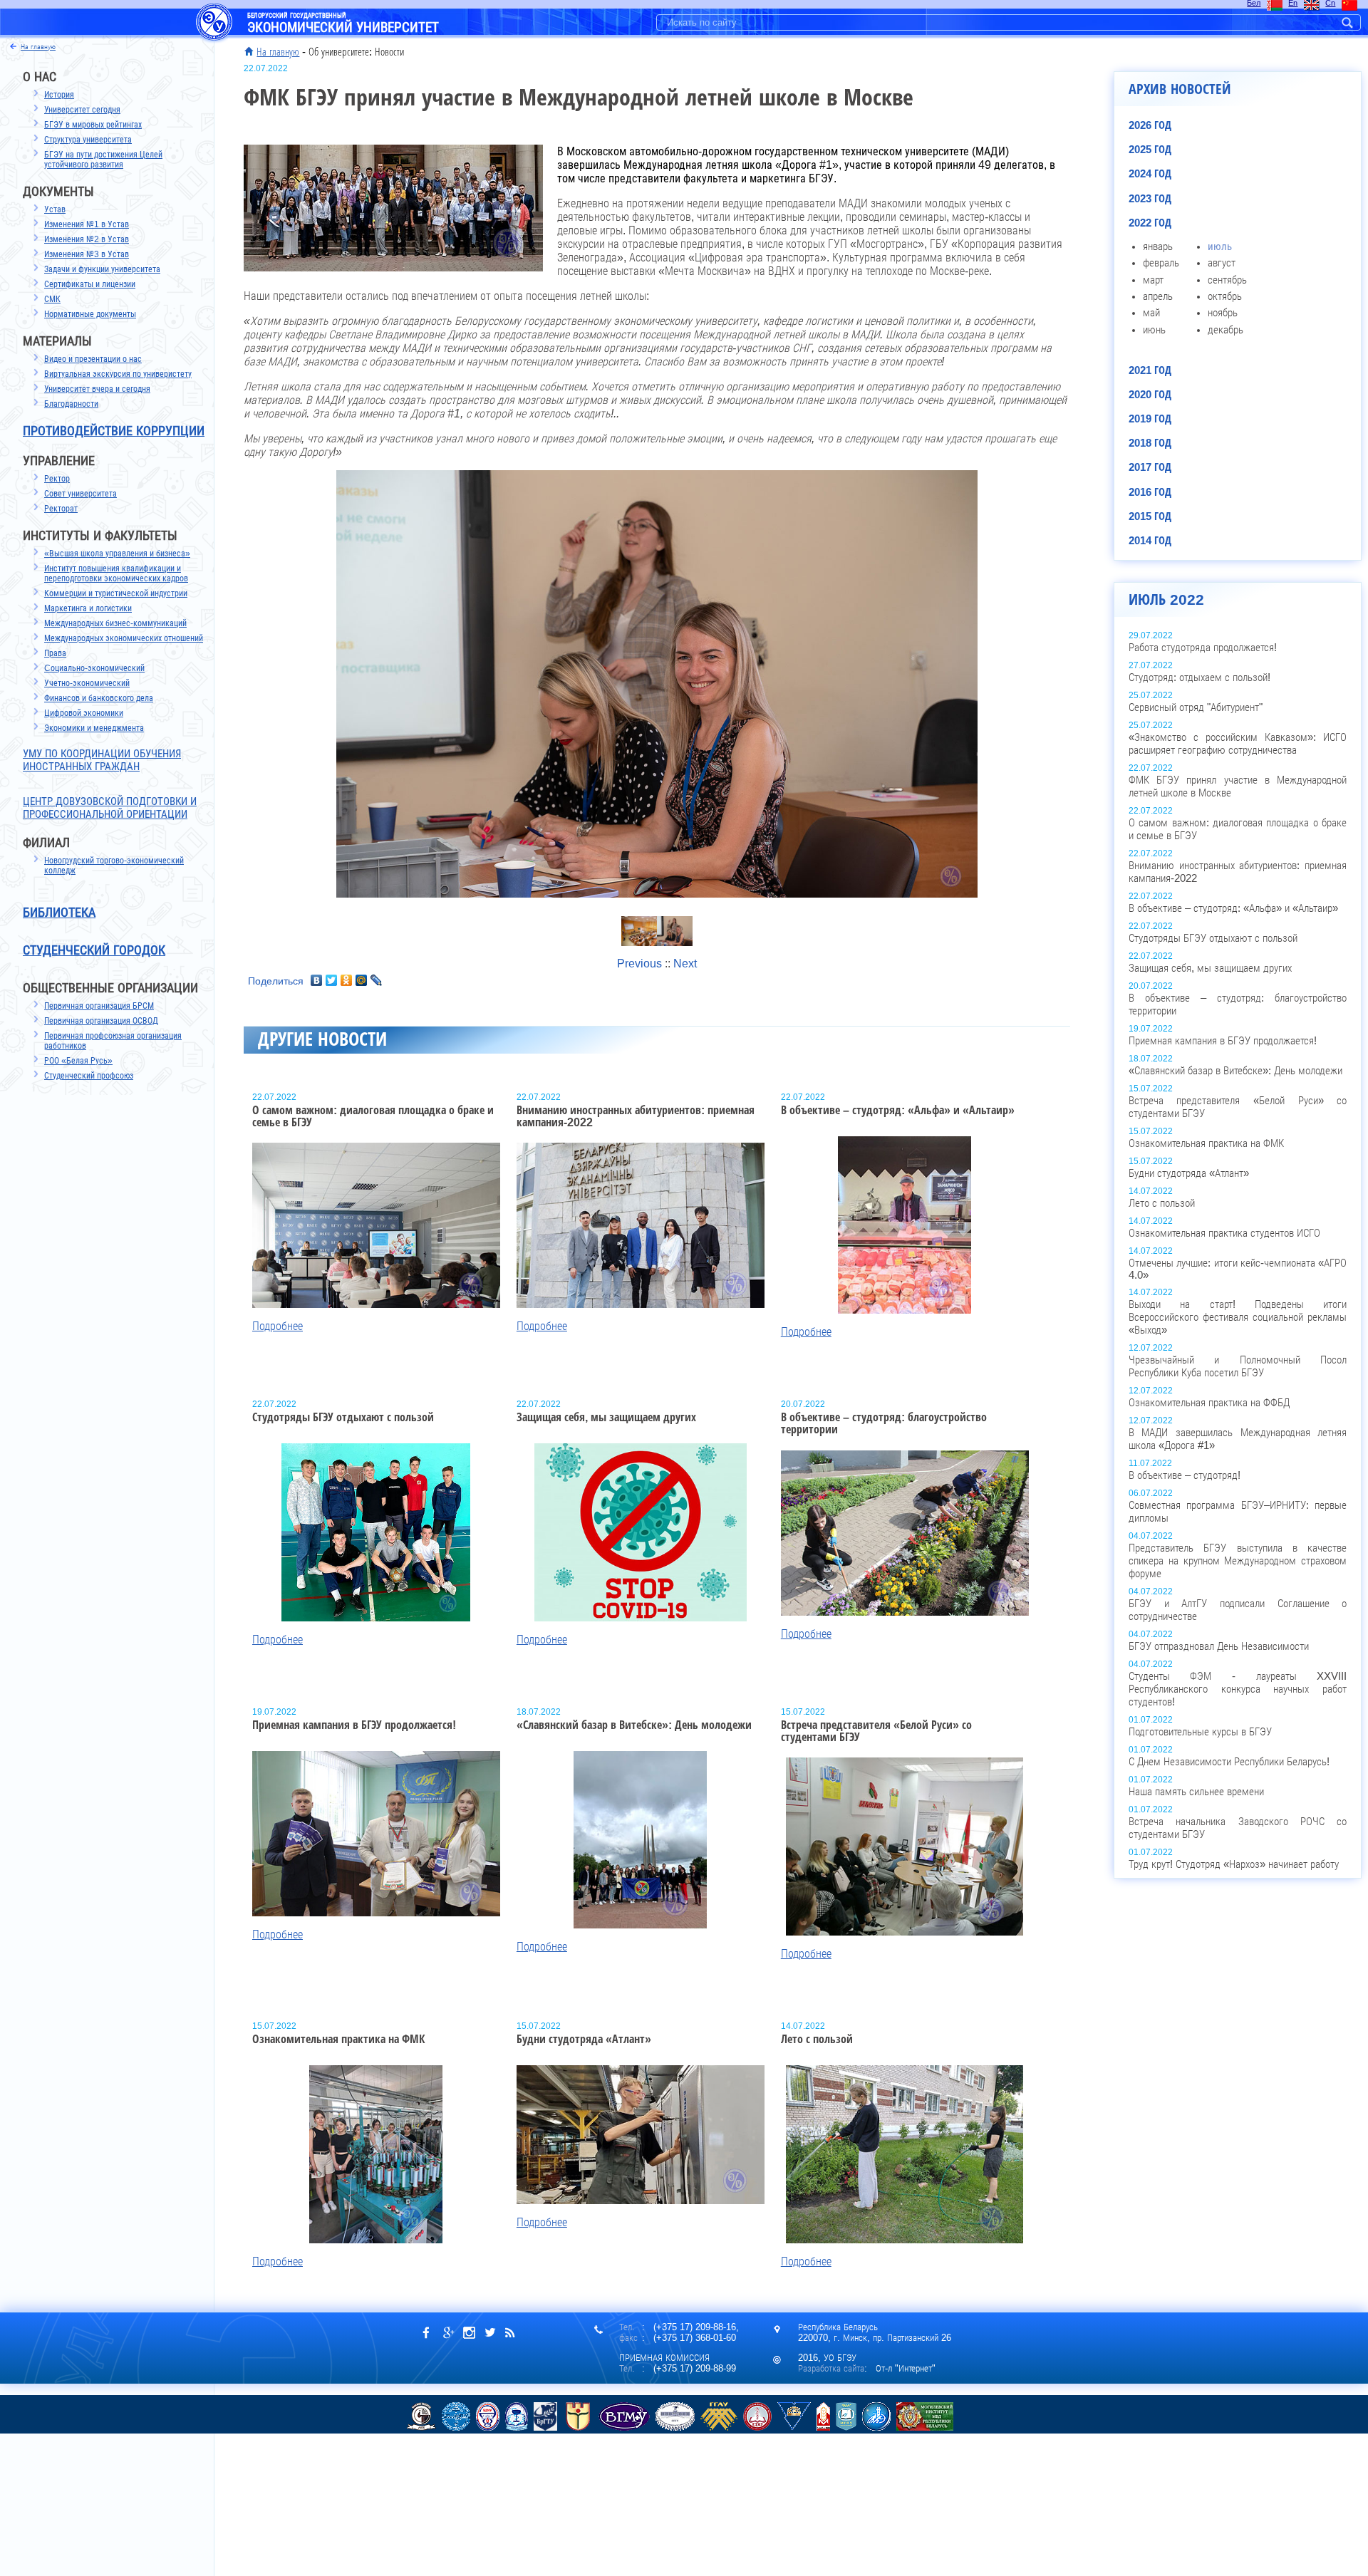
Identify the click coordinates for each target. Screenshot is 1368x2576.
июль (1220, 246)
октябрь (1225, 296)
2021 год (1150, 370)
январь (1158, 246)
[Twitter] (332, 980)
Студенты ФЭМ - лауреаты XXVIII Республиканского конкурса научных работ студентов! (1238, 1689)
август (1222, 263)
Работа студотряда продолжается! (1203, 648)
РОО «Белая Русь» (78, 1061)
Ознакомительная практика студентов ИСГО (1224, 1233)
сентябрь (1227, 280)
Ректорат (61, 509)
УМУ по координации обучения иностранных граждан (102, 760)
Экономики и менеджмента (94, 728)
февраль (1161, 263)
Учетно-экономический (87, 683)
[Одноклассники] (347, 980)
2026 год (1150, 125)
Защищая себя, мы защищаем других (1210, 968)
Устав (55, 209)
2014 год (1150, 541)
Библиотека (59, 913)
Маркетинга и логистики (88, 608)
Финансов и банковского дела (99, 698)
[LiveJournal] (377, 980)
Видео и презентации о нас (93, 359)
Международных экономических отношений (124, 638)
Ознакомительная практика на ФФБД (1209, 1403)
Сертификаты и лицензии (90, 284)
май (1151, 313)
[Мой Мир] (362, 980)
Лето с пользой (1162, 1203)
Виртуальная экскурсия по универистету (118, 374)
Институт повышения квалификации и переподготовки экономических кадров (116, 573)
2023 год (1150, 199)
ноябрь (1223, 313)
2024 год (1150, 174)
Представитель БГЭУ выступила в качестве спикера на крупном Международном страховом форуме (1238, 1561)
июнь (1154, 330)
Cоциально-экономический (94, 668)
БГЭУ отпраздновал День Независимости (1219, 1646)
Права (55, 653)
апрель (1158, 296)
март (1153, 280)
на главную (38, 47)
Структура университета (88, 140)
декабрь (1225, 330)
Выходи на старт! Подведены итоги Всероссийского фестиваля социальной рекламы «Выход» (1238, 1317)
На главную (278, 52)
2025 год (1150, 150)
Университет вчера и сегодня (97, 389)
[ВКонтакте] (317, 980)
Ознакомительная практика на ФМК (1206, 1143)
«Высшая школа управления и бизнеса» (117, 554)
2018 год (1150, 443)
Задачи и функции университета (102, 269)
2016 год (1150, 492)
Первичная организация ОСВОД (101, 1021)
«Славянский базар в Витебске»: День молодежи (1235, 1071)
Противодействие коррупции (114, 431)
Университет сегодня (82, 110)
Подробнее (278, 1326)
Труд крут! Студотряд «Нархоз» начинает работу (1234, 1864)
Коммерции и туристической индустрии (116, 593)
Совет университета (81, 494)
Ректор (57, 479)
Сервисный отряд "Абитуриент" (1196, 707)
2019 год (1150, 419)
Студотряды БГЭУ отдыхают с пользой (1213, 938)
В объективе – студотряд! (1185, 1475)
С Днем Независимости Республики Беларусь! (1229, 1762)
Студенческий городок (94, 950)
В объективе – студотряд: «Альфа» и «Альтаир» (1233, 908)
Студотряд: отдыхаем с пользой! (1199, 677)
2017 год (1150, 467)
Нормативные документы (90, 314)
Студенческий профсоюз (89, 1076)
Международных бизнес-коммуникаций (115, 623)
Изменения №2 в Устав (87, 239)
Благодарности (71, 404)
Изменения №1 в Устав (87, 224)
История (59, 95)
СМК (52, 299)
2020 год (1150, 395)
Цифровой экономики (84, 713)
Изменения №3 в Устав (87, 254)
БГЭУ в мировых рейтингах (93, 125)
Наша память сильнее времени (1196, 1792)
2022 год (1150, 223)
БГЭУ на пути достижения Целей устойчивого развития (103, 160)
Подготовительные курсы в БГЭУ (1200, 1732)
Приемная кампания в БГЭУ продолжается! (1223, 1041)
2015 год (1150, 516)
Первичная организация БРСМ (99, 1006)
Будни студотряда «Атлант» (1189, 1173)
